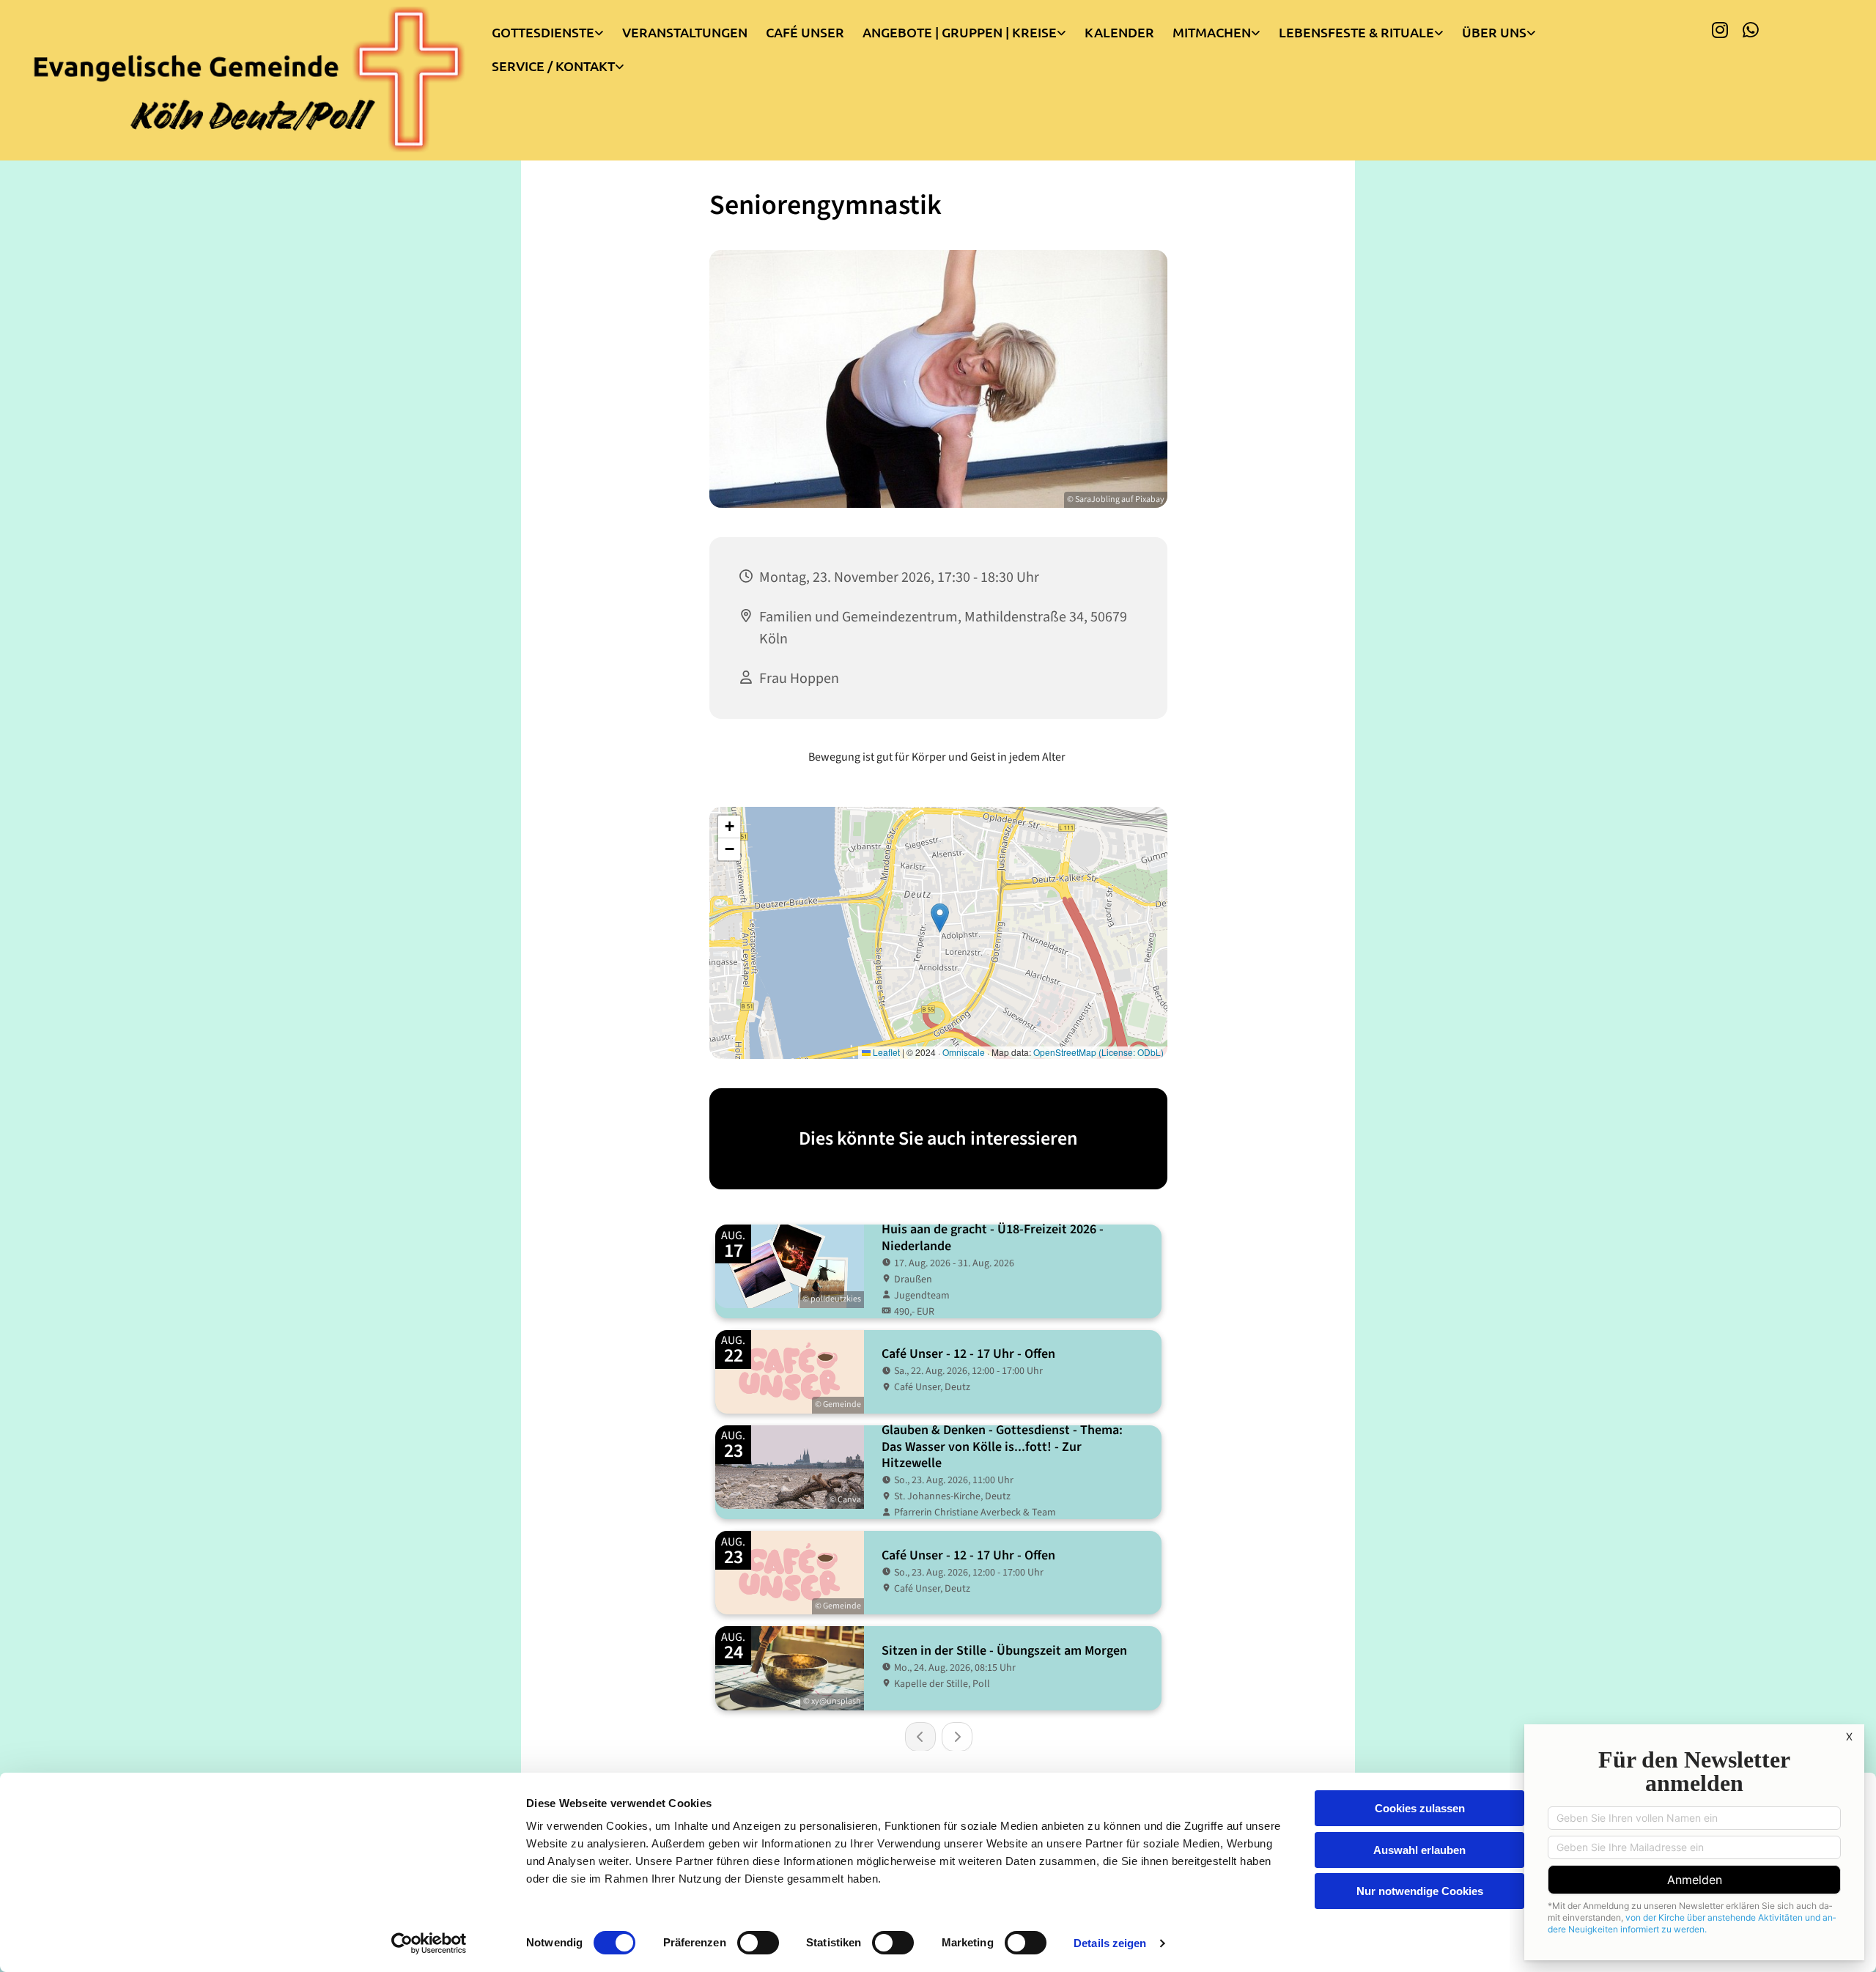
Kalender (1119, 32)
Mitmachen (1212, 32)
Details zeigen (1110, 1943)
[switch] (758, 1943)
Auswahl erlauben (1419, 1850)
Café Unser (805, 32)
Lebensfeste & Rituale (1356, 32)
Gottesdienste (543, 32)
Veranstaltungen (685, 32)
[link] (557, 29)
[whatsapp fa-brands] (1751, 29)
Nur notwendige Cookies (1420, 1891)
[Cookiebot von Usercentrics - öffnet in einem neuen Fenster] (429, 1943)
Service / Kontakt (553, 66)
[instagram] (1720, 29)
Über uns (1494, 32)
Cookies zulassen (1420, 1808)
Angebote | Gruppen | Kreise (960, 32)
